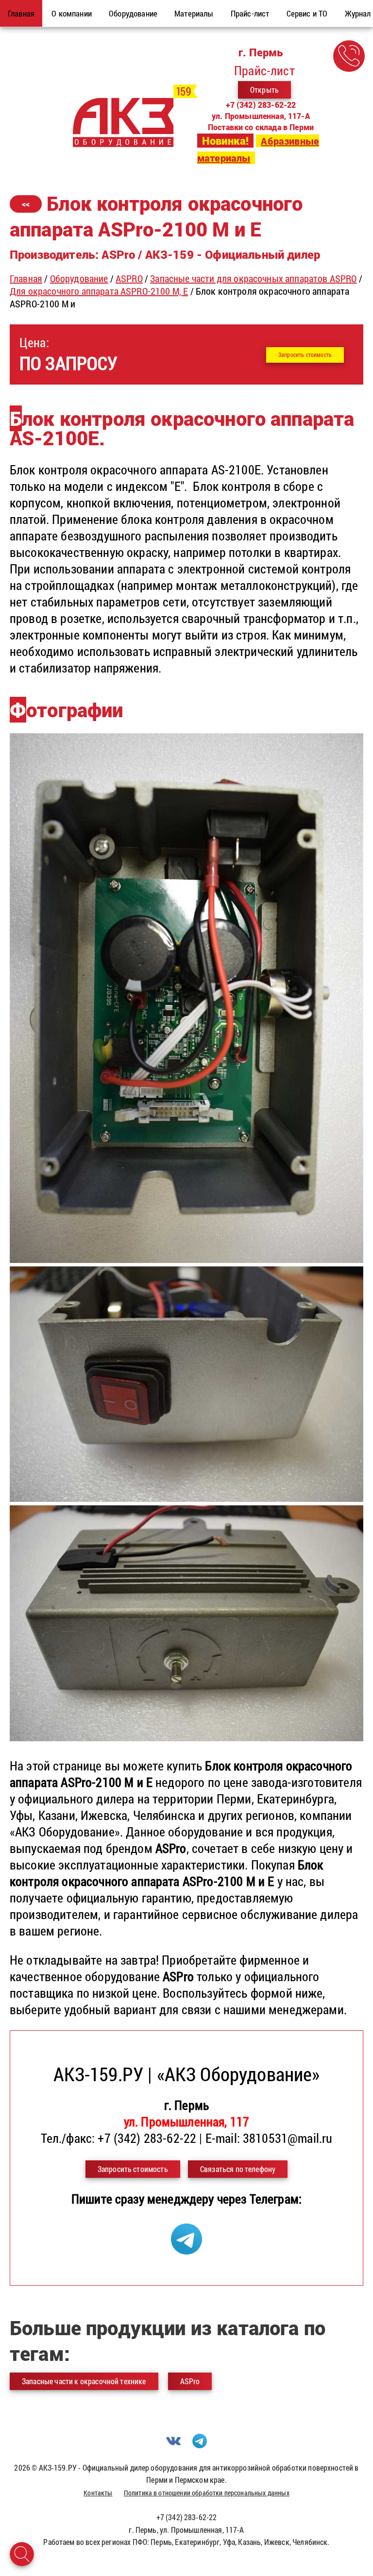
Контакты (98, 2493)
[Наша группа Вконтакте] (173, 2445)
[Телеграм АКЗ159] (186, 2250)
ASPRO (129, 278)
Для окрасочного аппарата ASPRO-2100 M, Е (99, 291)
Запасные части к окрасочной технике (84, 2381)
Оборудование (79, 278)
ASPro (190, 2381)
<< (26, 204)
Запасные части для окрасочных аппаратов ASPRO (253, 278)
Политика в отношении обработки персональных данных (207, 2493)
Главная (26, 278)
